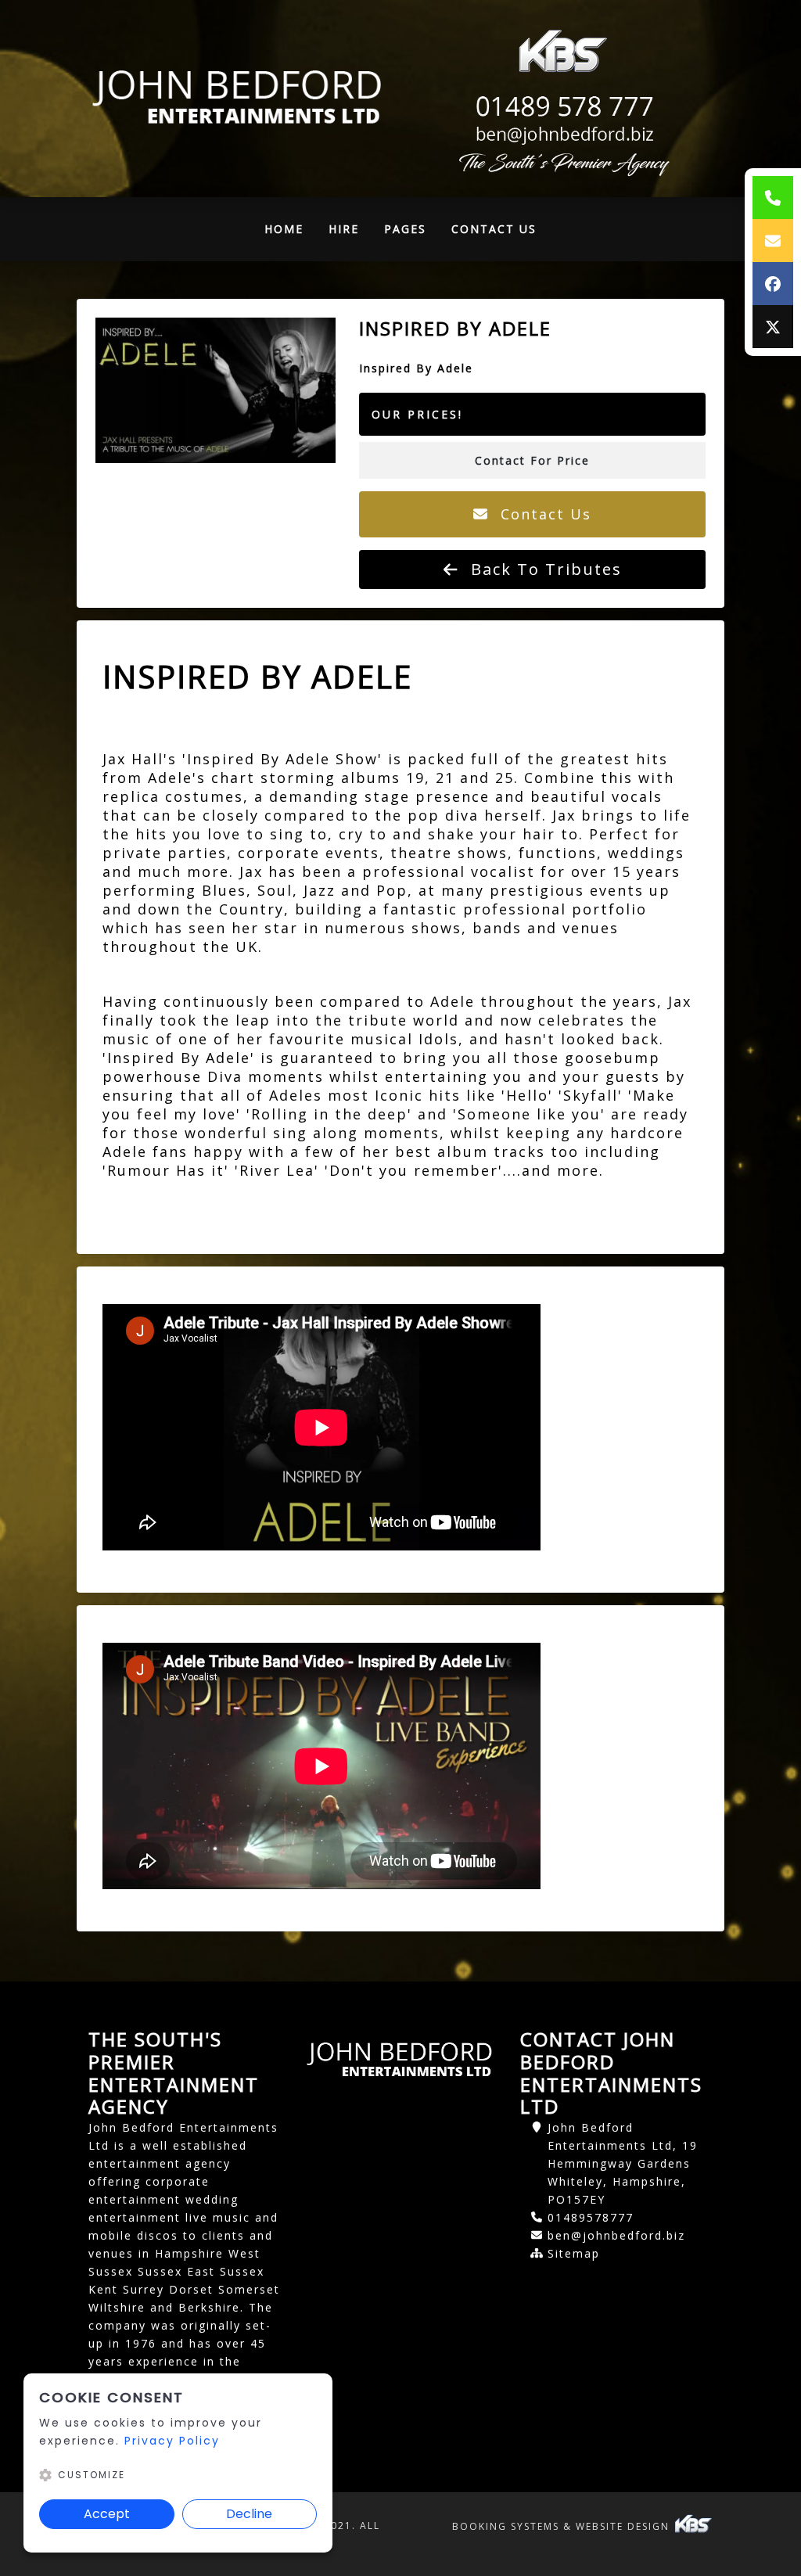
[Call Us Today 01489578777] (562, 107)
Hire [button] (344, 229)
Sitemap (574, 2253)
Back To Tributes (544, 569)
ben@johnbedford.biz (616, 2235)
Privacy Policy (172, 2441)
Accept (107, 2514)
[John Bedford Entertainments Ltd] (239, 99)
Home (290, 233)
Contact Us (494, 229)
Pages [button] (405, 229)
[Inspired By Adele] (216, 390)
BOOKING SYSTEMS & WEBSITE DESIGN (563, 2526)
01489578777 (591, 2217)
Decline (249, 2514)
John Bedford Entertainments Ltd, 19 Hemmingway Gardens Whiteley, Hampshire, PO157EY (623, 2163)
